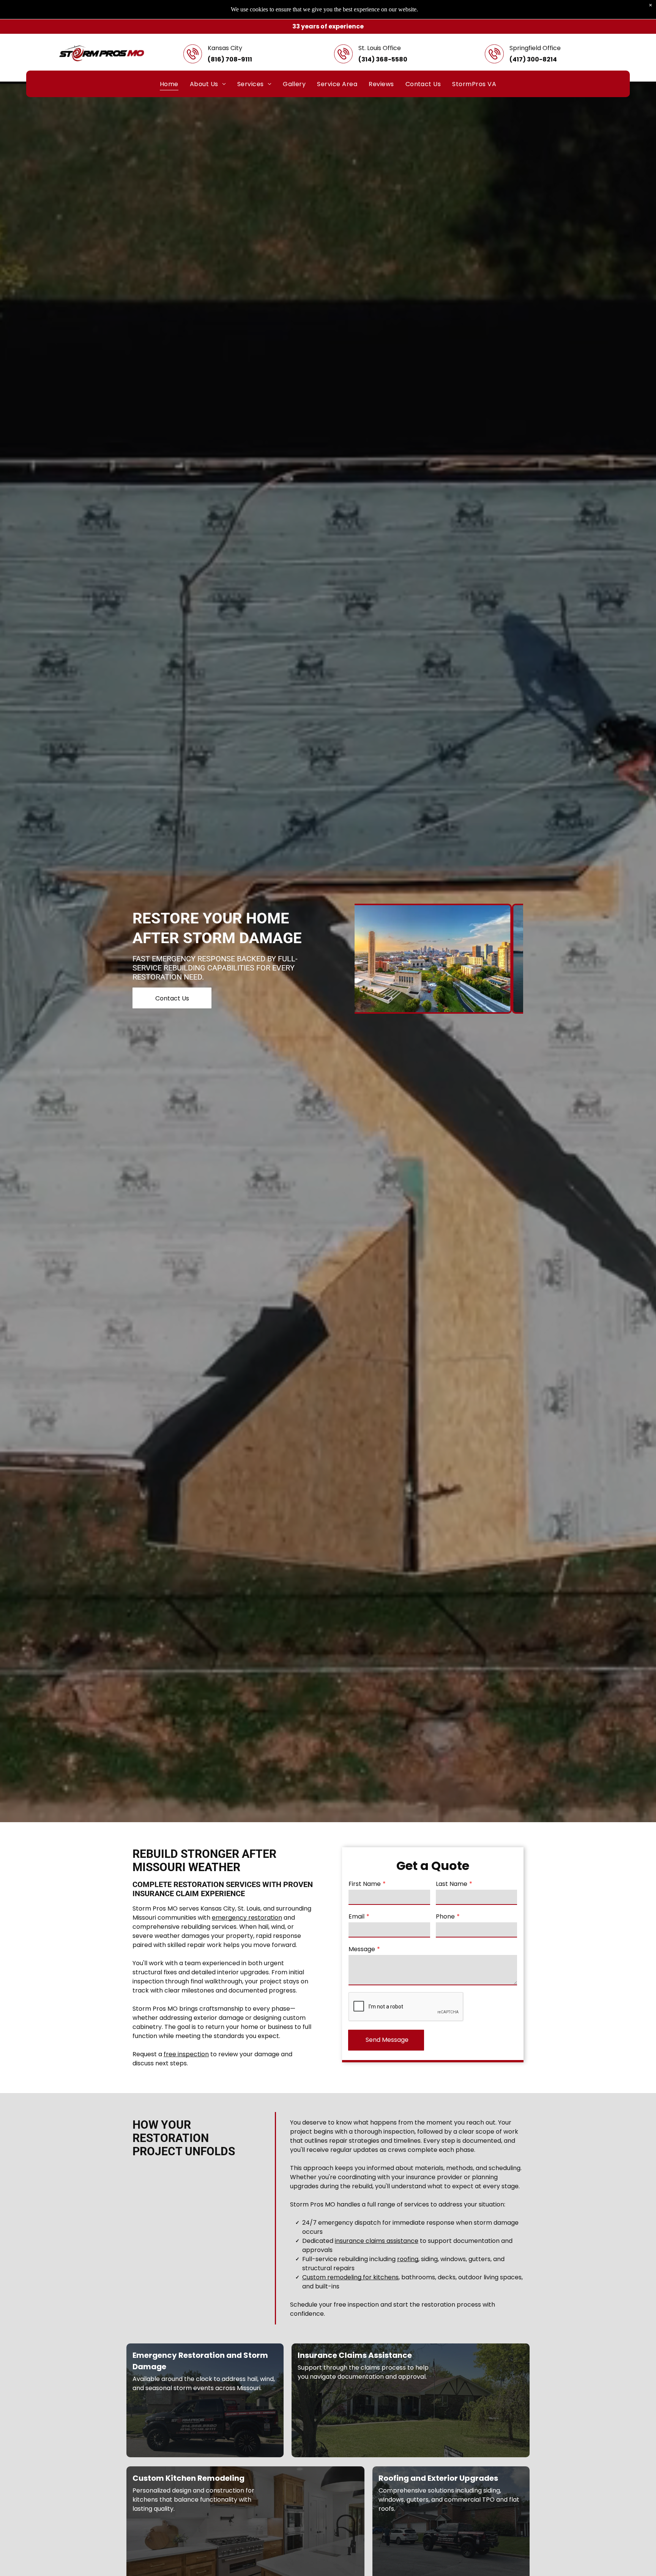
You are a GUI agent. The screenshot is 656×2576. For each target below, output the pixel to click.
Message (362, 1949)
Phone (445, 1916)
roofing (408, 2259)
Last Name (452, 1884)
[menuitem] (169, 84)
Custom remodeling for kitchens (350, 2277)
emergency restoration (247, 1918)
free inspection (186, 2054)
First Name (365, 1884)
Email (356, 1916)
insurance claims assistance (377, 2241)
